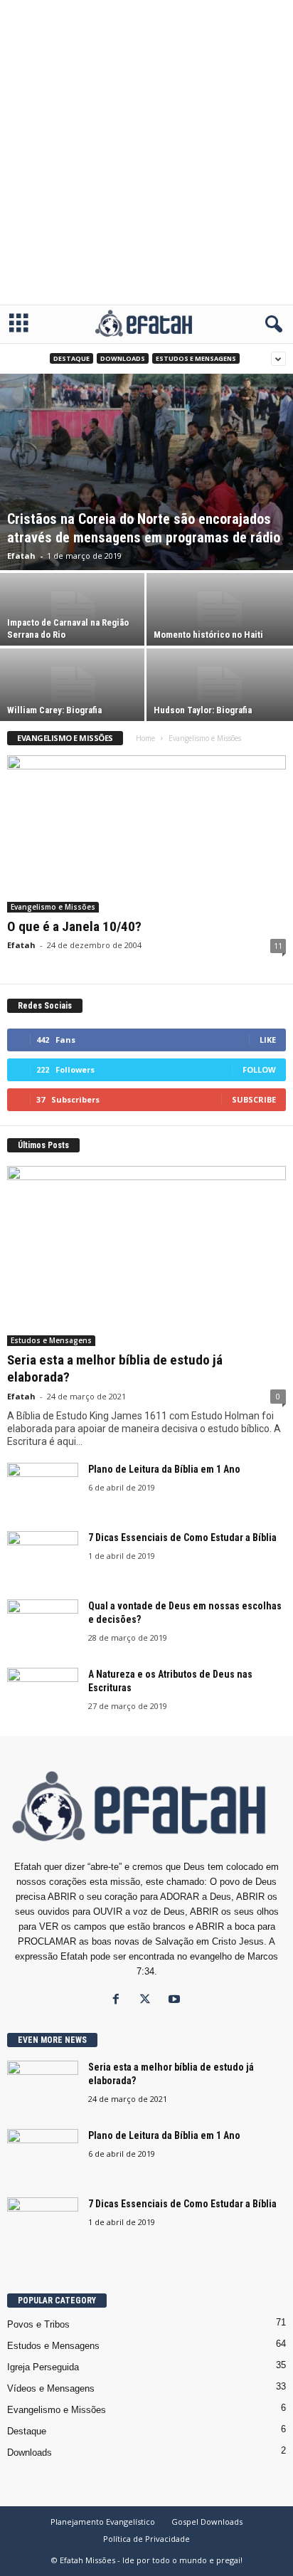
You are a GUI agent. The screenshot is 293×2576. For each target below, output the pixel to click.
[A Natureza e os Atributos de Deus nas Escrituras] (43, 1694)
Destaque (71, 358)
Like (268, 1040)
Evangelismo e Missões (53, 907)
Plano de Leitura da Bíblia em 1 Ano (164, 1469)
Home (145, 738)
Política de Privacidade (146, 2539)
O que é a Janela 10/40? (74, 926)
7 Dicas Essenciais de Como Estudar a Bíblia (182, 1537)
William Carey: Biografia (54, 710)
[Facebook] (119, 2001)
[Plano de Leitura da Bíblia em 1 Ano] (43, 1489)
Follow (259, 1069)
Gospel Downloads (207, 2522)
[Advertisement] (146, 152)
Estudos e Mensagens (196, 358)
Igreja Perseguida (43, 2367)
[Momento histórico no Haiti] (220, 609)
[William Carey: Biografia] (73, 685)
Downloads (123, 358)
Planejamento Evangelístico (103, 2522)
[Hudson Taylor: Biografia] (220, 685)
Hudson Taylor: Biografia (203, 710)
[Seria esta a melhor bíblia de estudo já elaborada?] (146, 1256)
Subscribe (254, 1099)
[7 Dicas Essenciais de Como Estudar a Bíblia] (43, 1558)
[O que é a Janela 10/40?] (146, 834)
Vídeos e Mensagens (51, 2388)
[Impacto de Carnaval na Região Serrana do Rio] (73, 609)
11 (278, 946)
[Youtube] (176, 2001)
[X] (148, 2001)
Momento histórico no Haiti (208, 635)
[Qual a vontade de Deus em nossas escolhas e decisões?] (43, 1626)
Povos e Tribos (38, 2324)
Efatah (21, 556)
